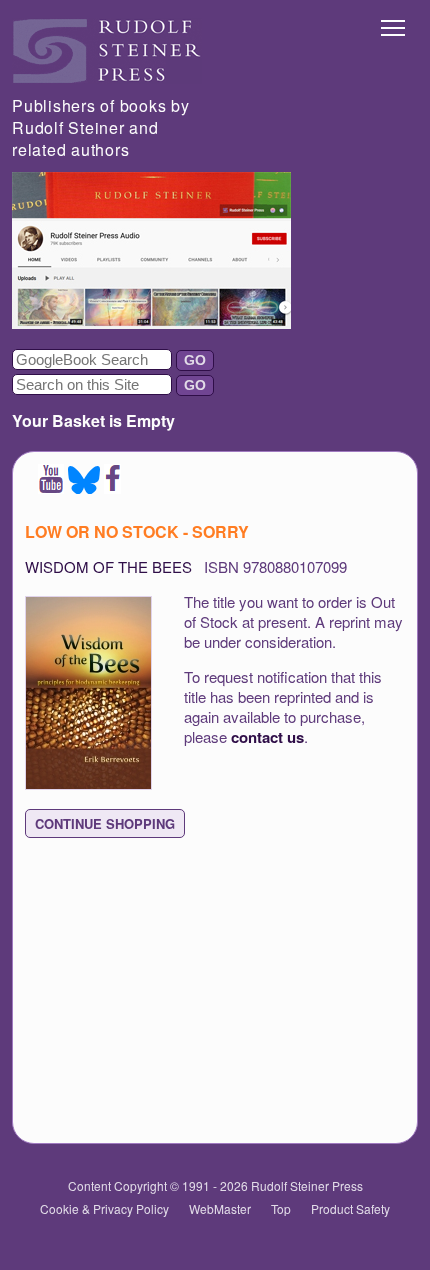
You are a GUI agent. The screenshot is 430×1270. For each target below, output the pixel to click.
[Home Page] (107, 77)
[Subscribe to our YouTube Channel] (51, 487)
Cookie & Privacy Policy (104, 1208)
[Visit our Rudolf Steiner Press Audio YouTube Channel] (151, 322)
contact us (267, 737)
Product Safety (350, 1208)
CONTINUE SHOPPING (105, 823)
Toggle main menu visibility (393, 26)
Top (281, 1208)
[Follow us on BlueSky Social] (84, 487)
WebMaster (220, 1208)
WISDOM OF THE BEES (108, 566)
